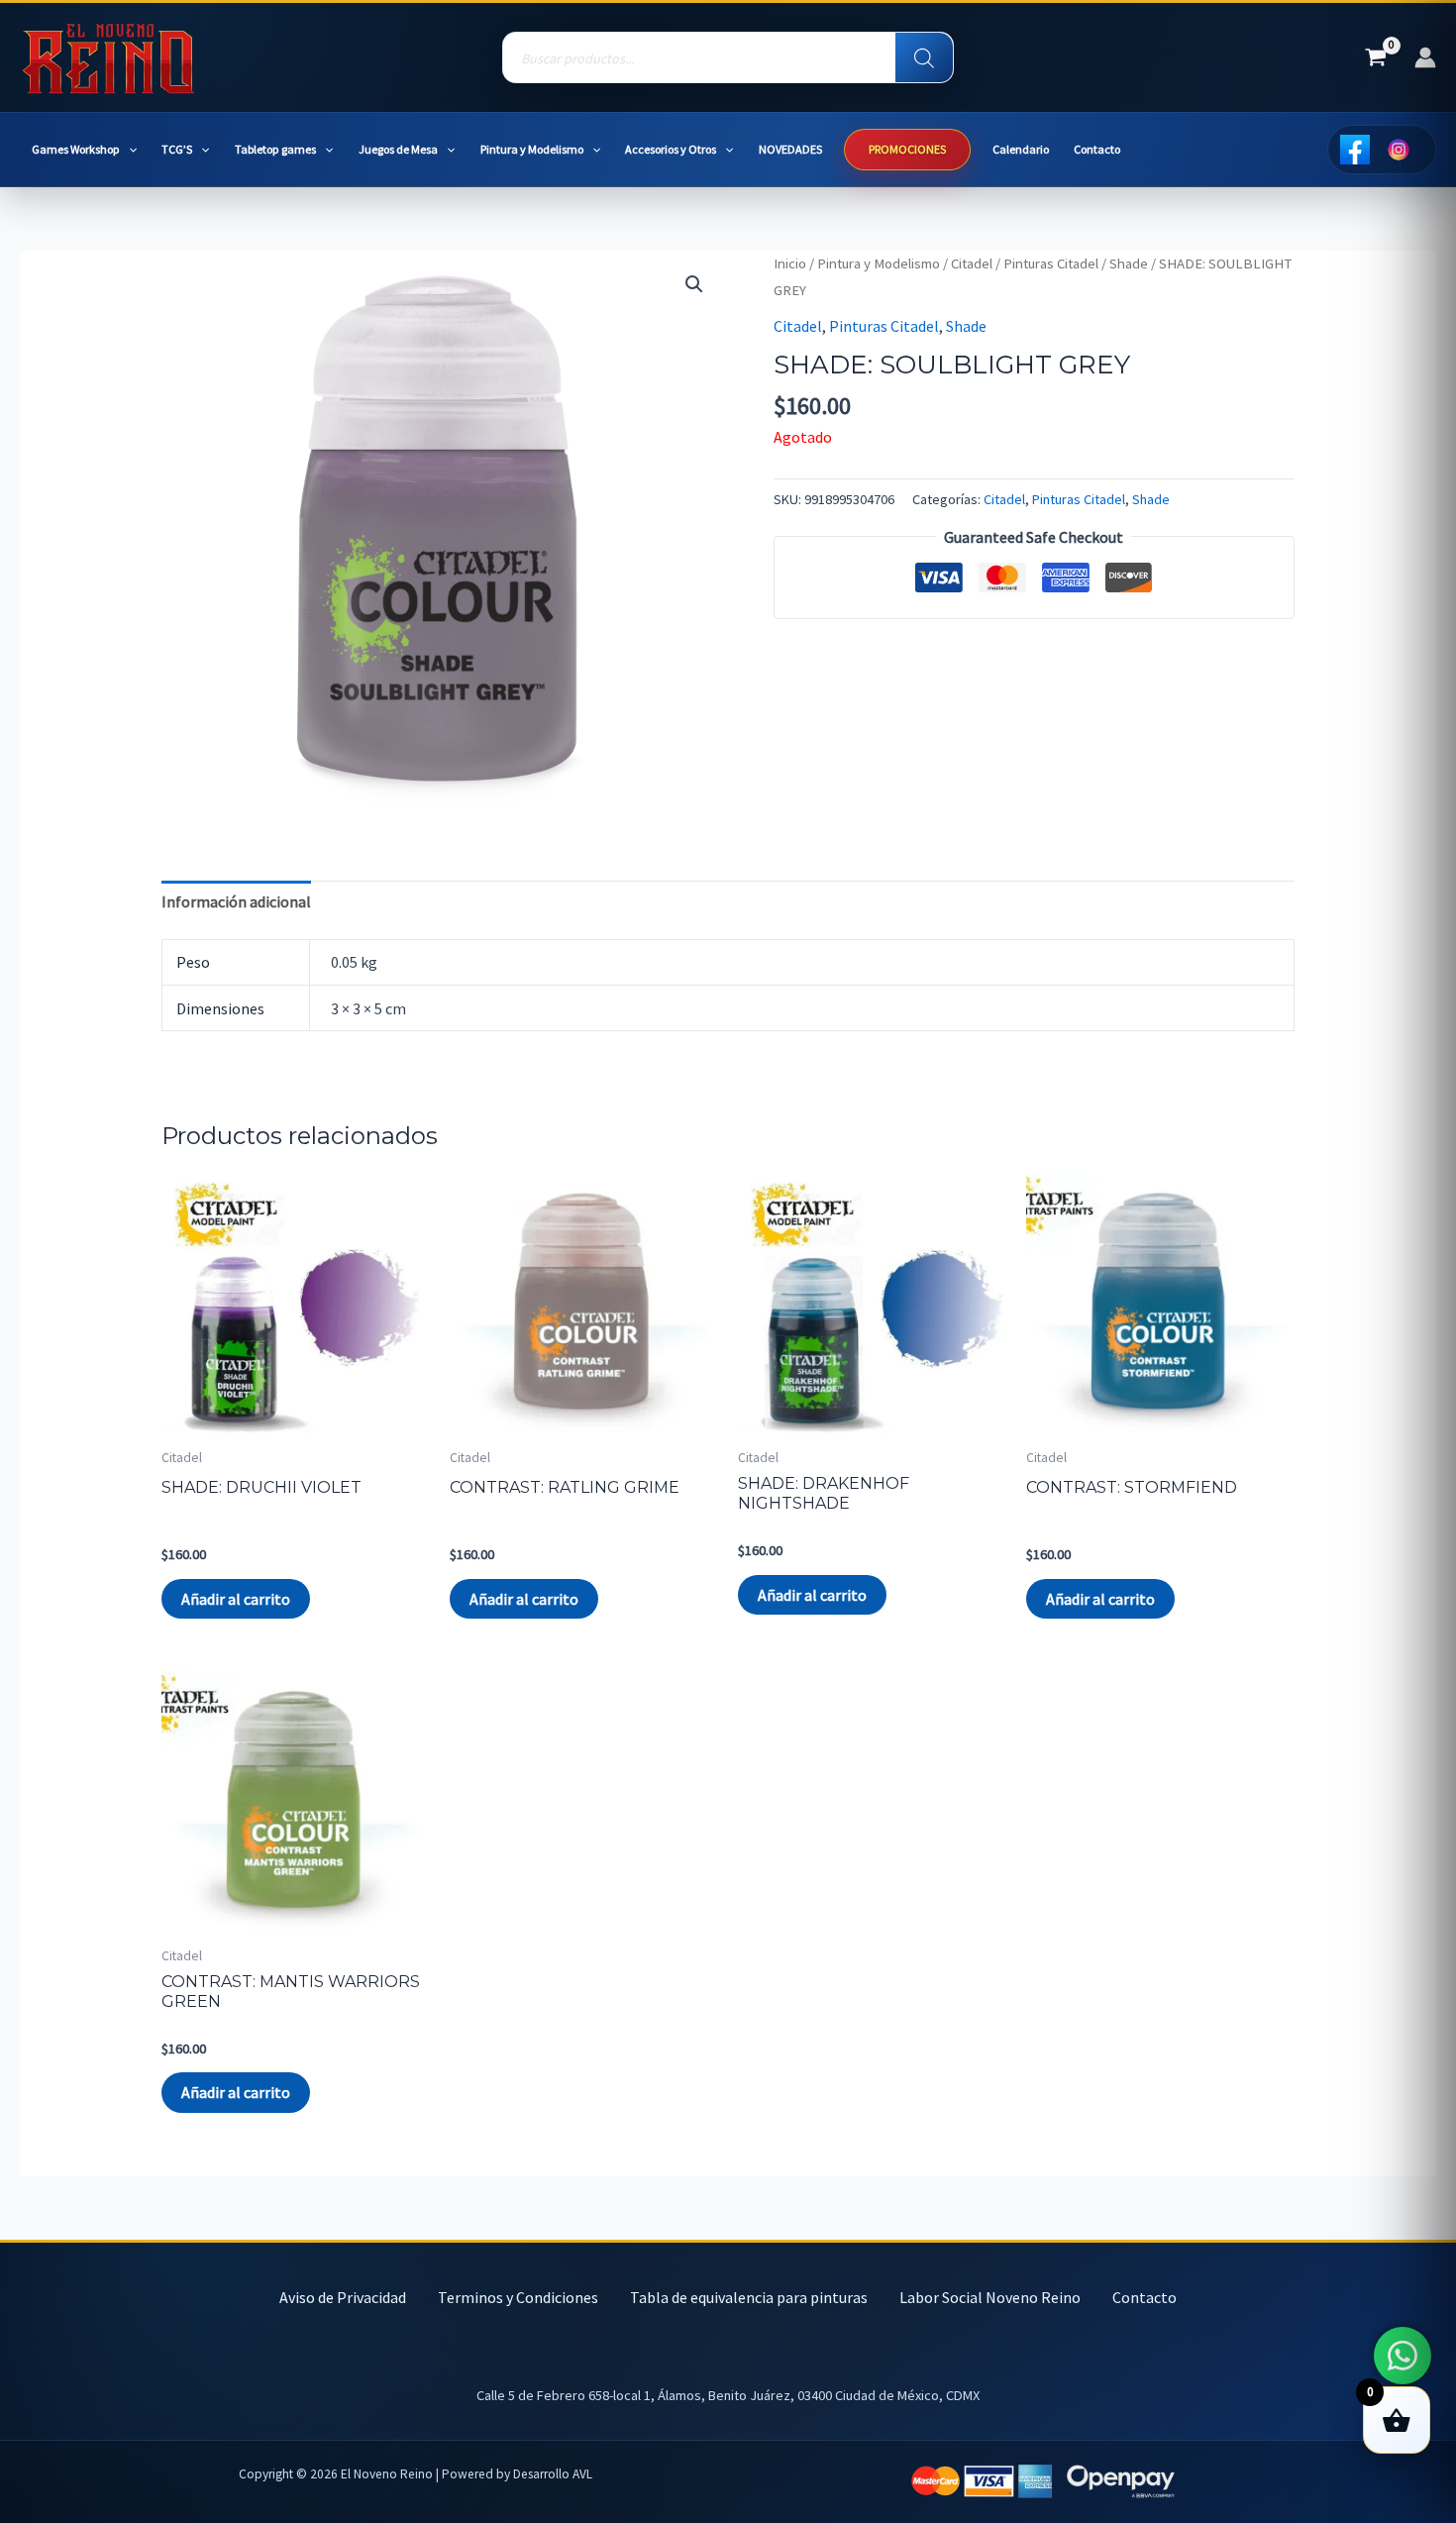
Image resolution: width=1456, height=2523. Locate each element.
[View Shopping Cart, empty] (1375, 58)
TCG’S (177, 149)
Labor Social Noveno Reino (990, 2297)
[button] (128, 150)
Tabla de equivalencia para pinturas (749, 2297)
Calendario (1021, 149)
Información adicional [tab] (236, 901)
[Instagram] (1399, 150)
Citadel (972, 263)
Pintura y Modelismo (532, 149)
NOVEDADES (790, 149)
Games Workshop (76, 149)
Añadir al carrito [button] (236, 1599)
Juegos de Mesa (398, 149)
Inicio (790, 263)
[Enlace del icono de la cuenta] (1425, 57)
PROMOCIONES (907, 149)
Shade (1129, 263)
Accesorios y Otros (671, 149)
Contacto (1097, 149)
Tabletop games (275, 149)
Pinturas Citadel (1051, 263)
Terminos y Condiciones (518, 2297)
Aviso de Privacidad (343, 2297)
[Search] (924, 58)
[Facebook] (1355, 150)
